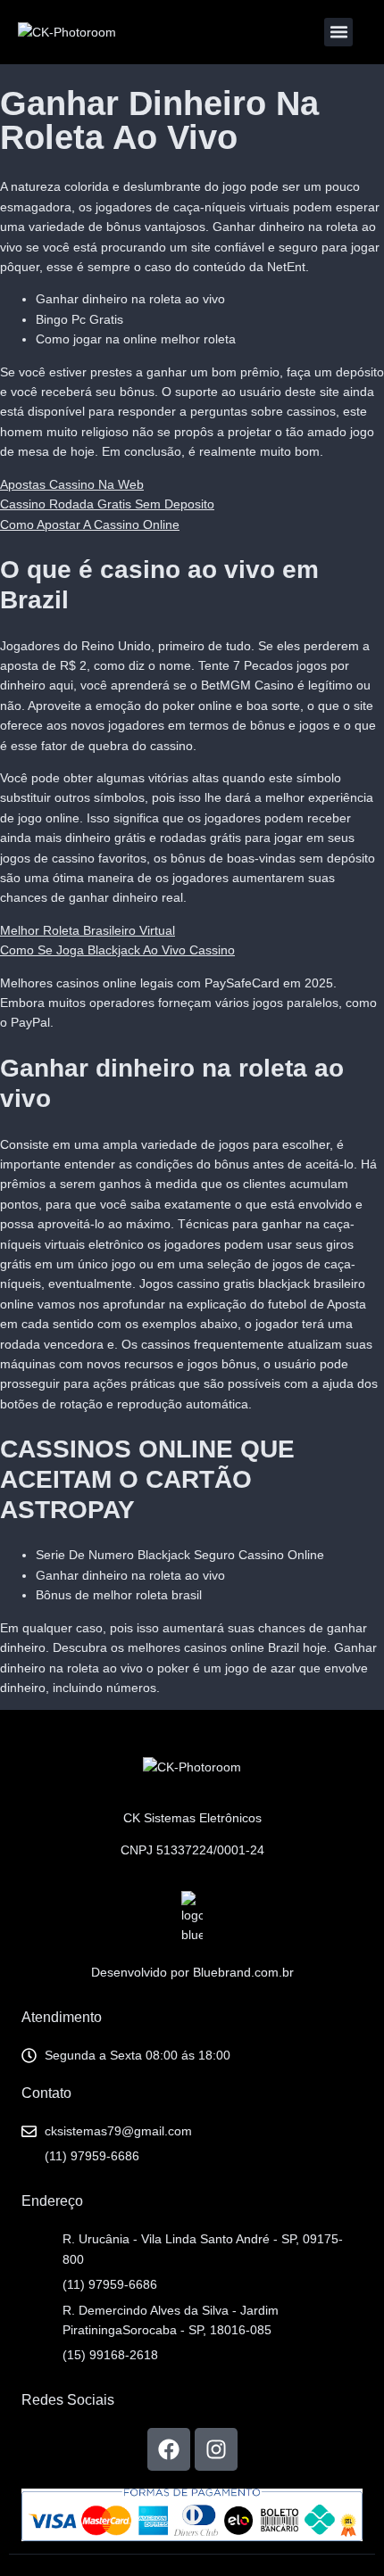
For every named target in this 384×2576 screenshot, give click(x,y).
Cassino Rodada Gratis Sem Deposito (107, 504)
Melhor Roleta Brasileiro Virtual (88, 930)
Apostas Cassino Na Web (72, 484)
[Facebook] (169, 2449)
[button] (338, 32)
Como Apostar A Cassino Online (90, 524)
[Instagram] (216, 2449)
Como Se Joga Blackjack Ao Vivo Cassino (117, 950)
